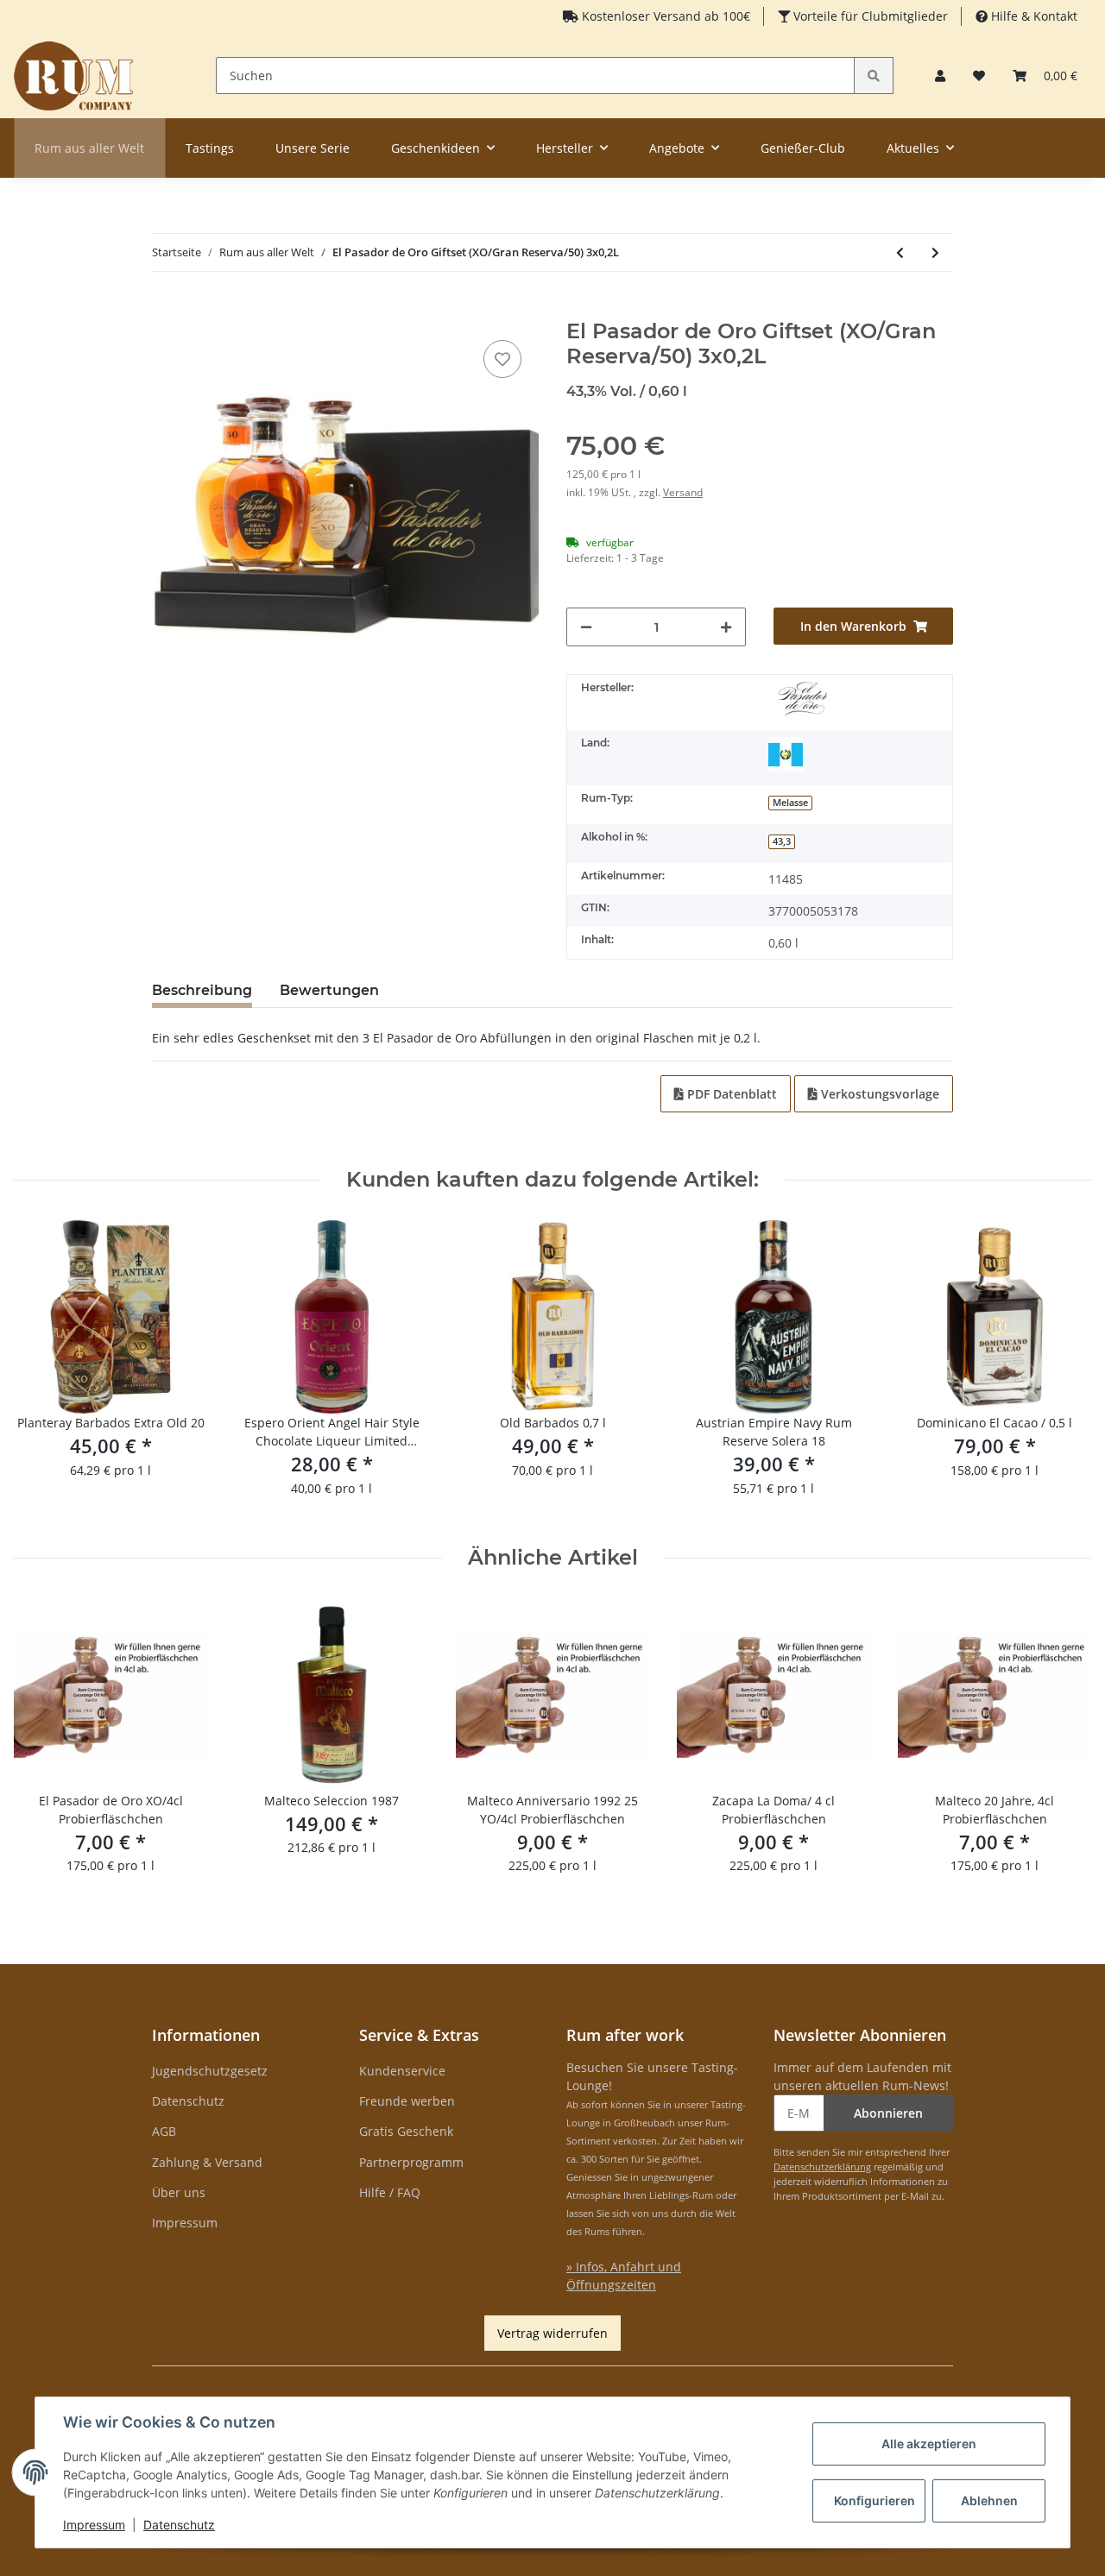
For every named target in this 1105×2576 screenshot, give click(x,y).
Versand (683, 492)
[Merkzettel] (979, 76)
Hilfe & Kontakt (1032, 16)
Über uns (179, 2192)
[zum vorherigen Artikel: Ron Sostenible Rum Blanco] (900, 252)
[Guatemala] (786, 754)
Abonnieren (888, 2113)
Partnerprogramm (411, 2162)
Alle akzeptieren (929, 2444)
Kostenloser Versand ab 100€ (664, 16)
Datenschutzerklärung (822, 2167)
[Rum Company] (73, 76)
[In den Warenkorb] (166, 310)
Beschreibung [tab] (202, 990)
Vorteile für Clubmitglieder (869, 16)
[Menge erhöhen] (726, 627)
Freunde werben (407, 2101)
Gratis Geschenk (406, 2131)
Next (1063, 1369)
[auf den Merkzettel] (502, 359)
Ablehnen (989, 2500)
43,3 (782, 841)
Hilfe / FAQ (390, 2192)
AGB (164, 2131)
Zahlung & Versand (207, 2162)
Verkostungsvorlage (878, 1094)
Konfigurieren (875, 2500)
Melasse (790, 803)
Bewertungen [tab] (329, 990)
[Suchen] (874, 76)
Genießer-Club (803, 148)
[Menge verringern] (586, 627)
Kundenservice (402, 2071)
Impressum (185, 2223)
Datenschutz (188, 2101)
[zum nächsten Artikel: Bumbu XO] (935, 252)
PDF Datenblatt (730, 1094)
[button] (940, 76)
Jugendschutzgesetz (210, 2071)
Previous (43, 1369)
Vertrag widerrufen (552, 2333)
